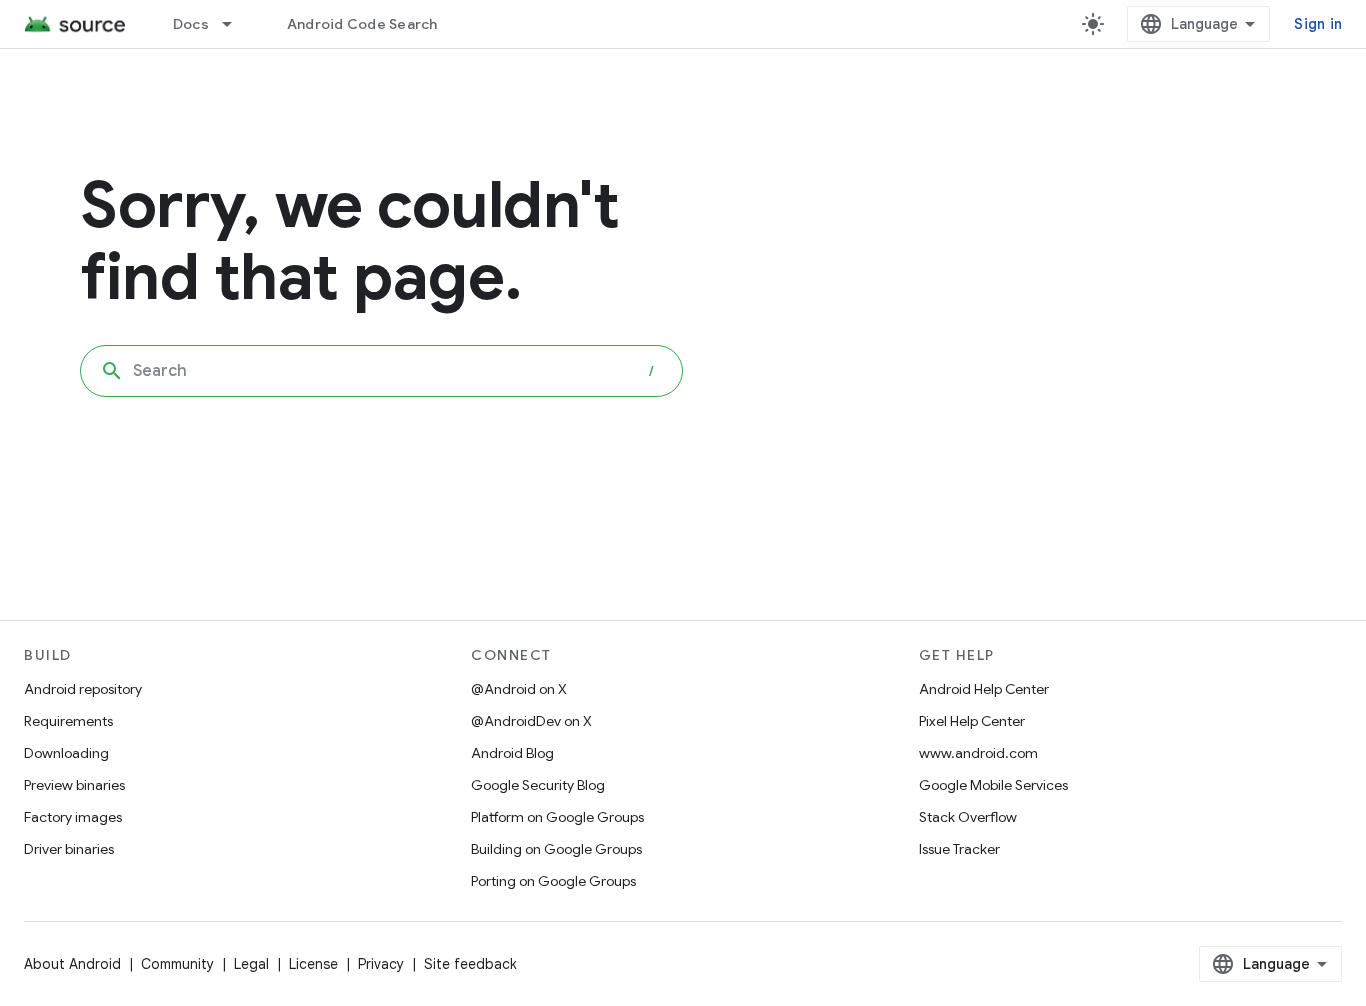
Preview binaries (74, 785)
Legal (251, 964)
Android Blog (512, 753)
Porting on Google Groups (553, 881)
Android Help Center (984, 689)
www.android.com (978, 753)
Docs (191, 24)
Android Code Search (362, 24)
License (313, 964)
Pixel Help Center (972, 721)
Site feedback (470, 964)
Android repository (83, 689)
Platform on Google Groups (557, 817)
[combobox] (381, 371)
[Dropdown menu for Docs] (236, 24)
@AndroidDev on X (531, 721)
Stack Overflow (968, 817)
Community (177, 964)
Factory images (73, 817)
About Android (72, 964)
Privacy (381, 964)
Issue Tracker (959, 849)
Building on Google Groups (556, 849)
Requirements (68, 721)
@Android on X (519, 689)
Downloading (66, 753)
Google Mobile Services (993, 785)
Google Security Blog (538, 785)
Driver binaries (69, 849)
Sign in (1318, 24)
